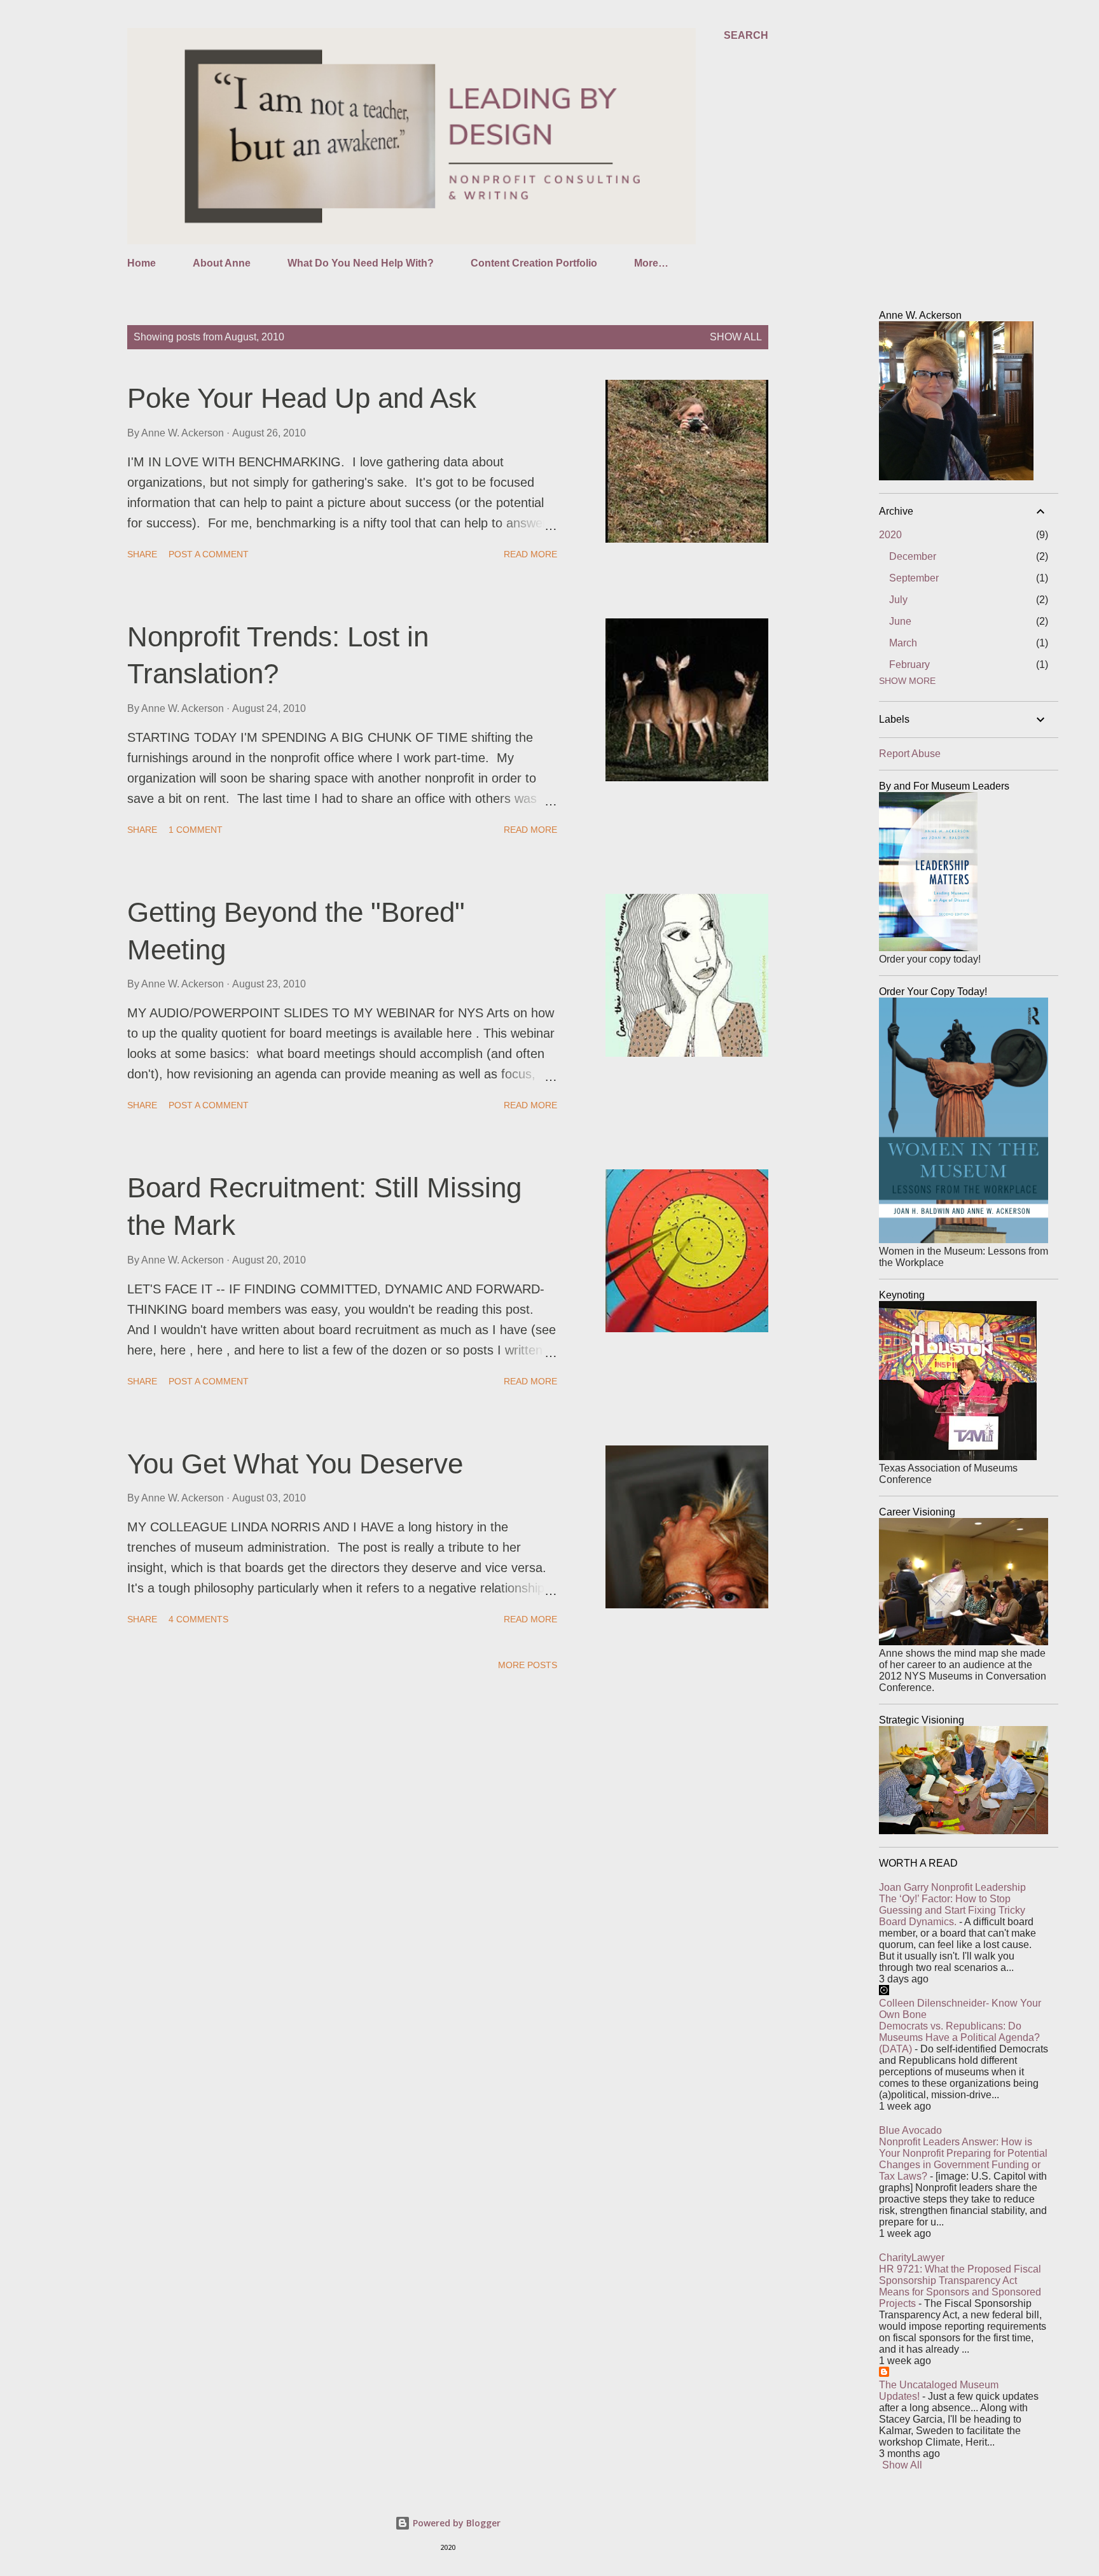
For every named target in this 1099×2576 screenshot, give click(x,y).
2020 (890, 535)
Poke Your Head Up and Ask (302, 398)
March (903, 643)
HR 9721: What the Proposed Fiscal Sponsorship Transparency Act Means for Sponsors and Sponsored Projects (960, 2286)
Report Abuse (910, 754)
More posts (528, 1665)
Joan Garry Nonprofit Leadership (952, 1887)
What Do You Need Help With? (361, 263)
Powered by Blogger (455, 2523)
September (914, 578)
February (909, 665)
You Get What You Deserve (295, 1464)
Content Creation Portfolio (534, 263)
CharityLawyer (912, 2258)
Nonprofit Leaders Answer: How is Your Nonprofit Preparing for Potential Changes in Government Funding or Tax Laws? (963, 2159)
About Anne (222, 263)
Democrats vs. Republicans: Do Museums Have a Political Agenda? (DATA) (959, 2037)
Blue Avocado (910, 2130)
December (913, 556)
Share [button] (142, 554)
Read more (530, 554)
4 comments (198, 1619)
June (900, 621)
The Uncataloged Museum (939, 2385)
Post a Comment (209, 554)
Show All (902, 2465)
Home (142, 263)
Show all (736, 337)
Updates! (899, 2396)
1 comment (196, 830)
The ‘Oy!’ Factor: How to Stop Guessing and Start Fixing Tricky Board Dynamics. (952, 1910)
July (898, 600)
